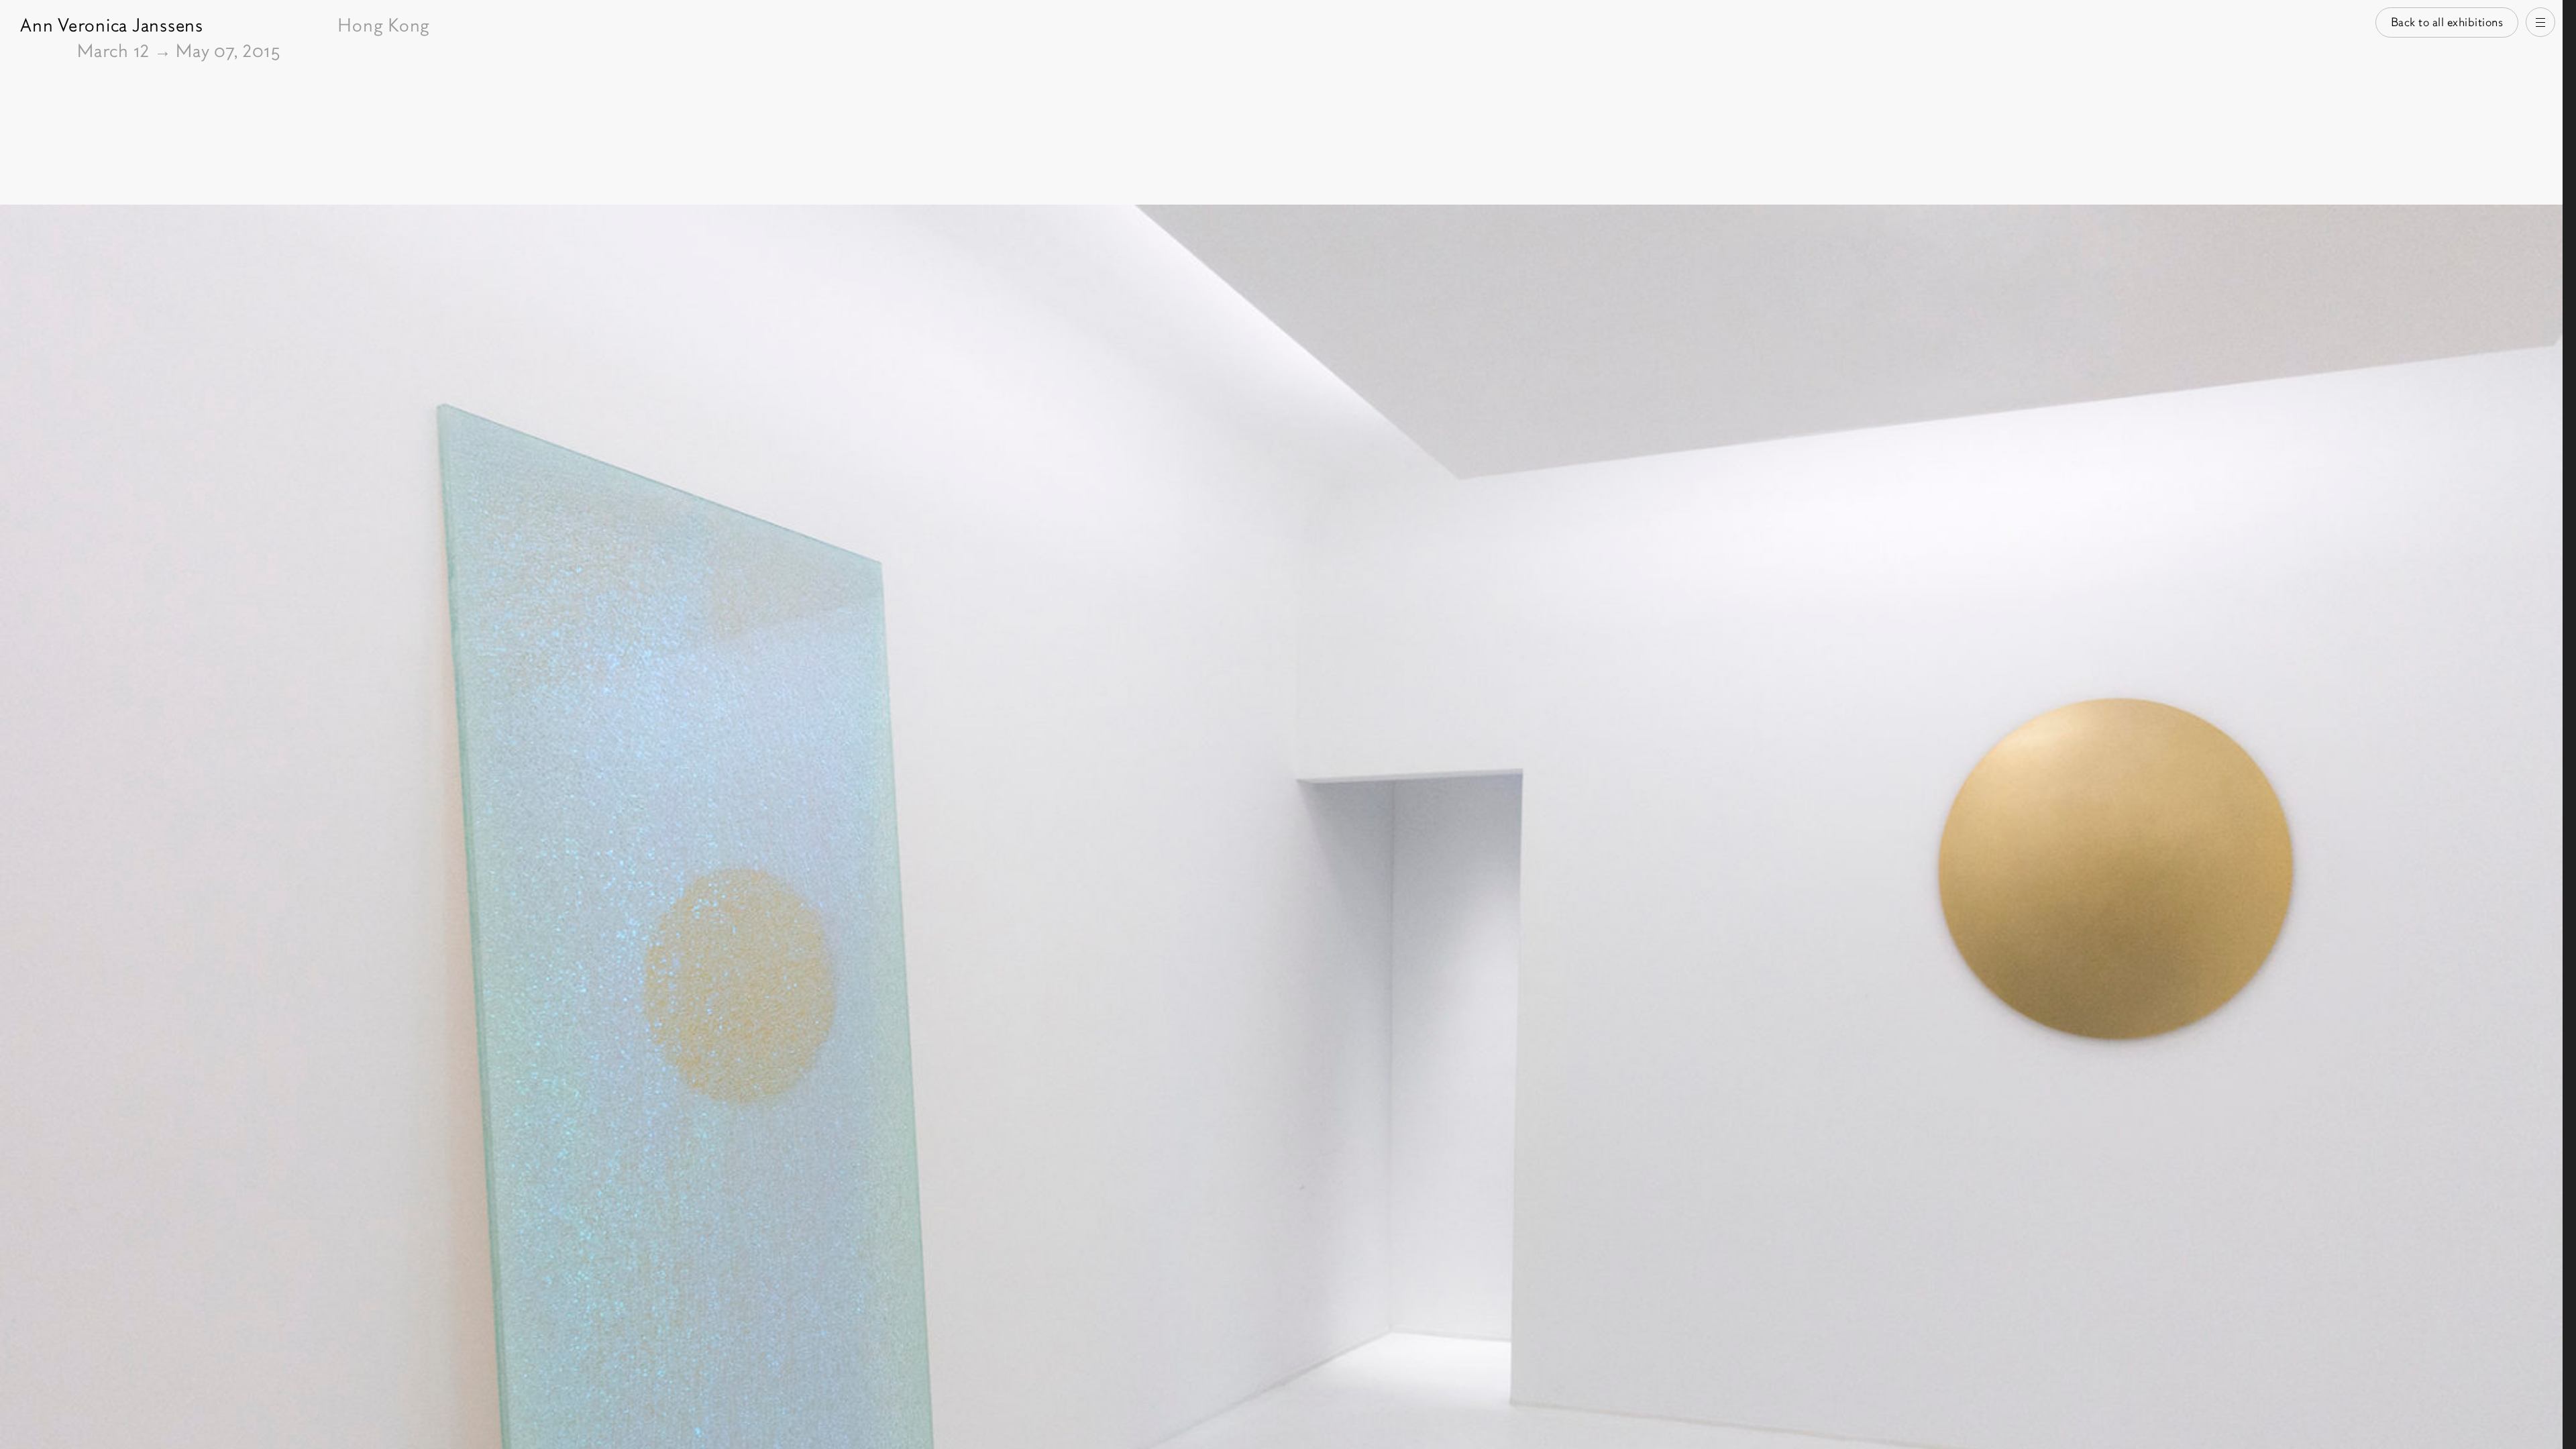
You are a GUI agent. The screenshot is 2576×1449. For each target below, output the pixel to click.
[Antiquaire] (2569, 724)
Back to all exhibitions (2447, 22)
